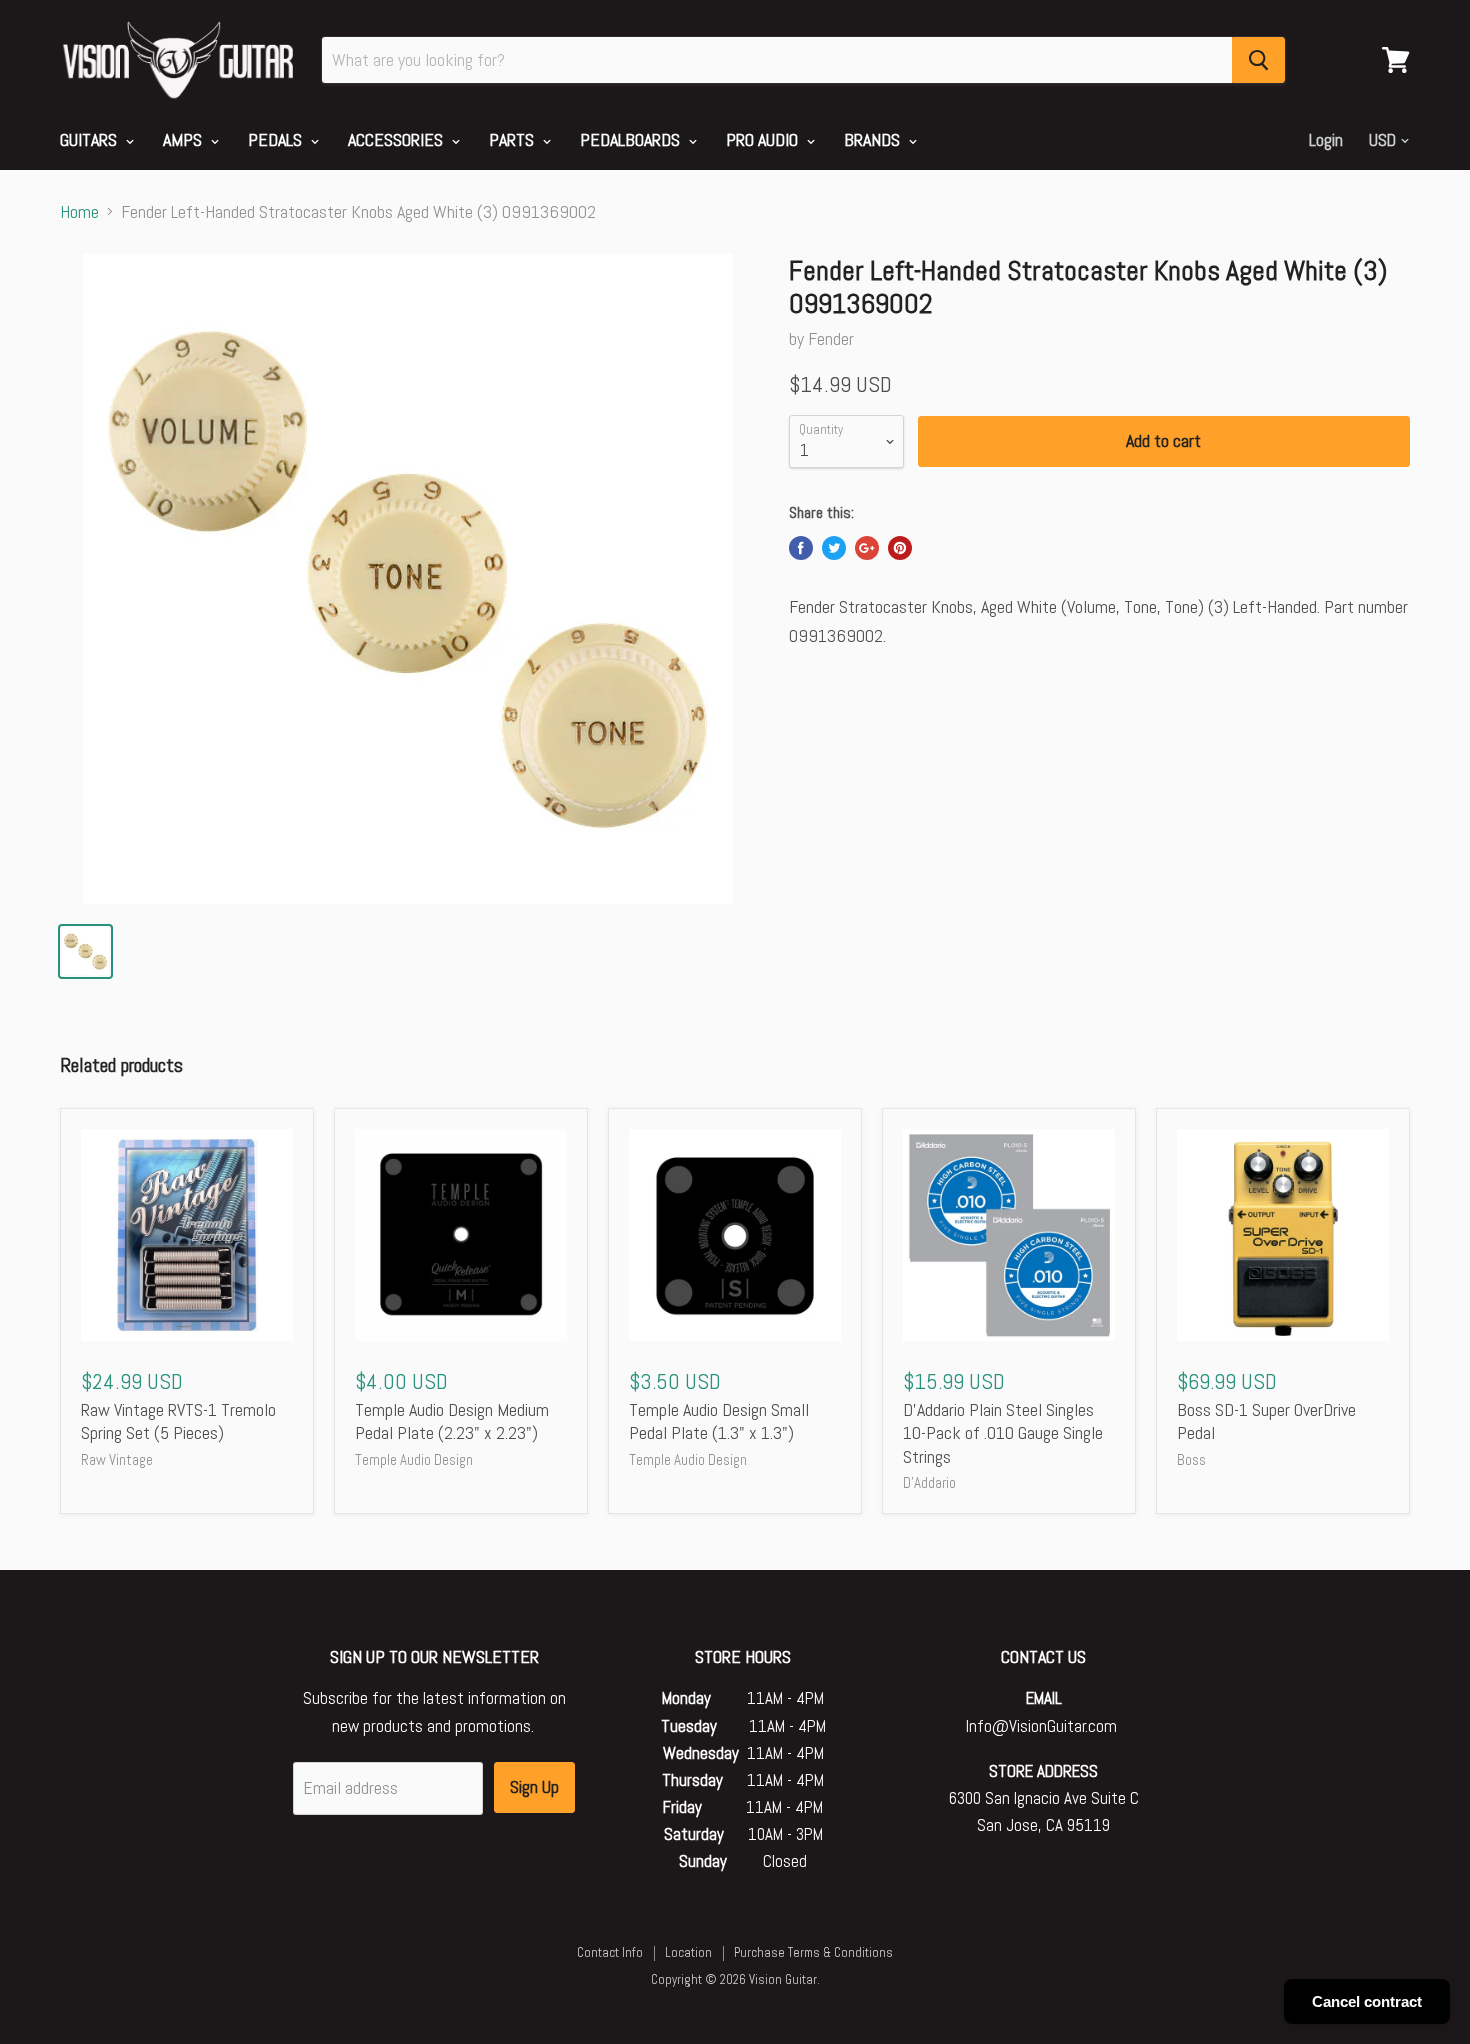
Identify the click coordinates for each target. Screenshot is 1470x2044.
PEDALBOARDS (632, 139)
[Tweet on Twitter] (834, 548)
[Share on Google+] (867, 548)
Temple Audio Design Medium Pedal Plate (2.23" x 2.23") (452, 1421)
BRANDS (874, 139)
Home (79, 212)
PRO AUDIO (764, 139)
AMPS (184, 139)
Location (688, 1952)
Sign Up (534, 1786)
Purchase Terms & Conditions (813, 1952)
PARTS (513, 139)
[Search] (1258, 60)
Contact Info (610, 1952)
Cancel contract (1367, 2001)
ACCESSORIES (397, 139)
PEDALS (277, 139)
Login (1326, 140)
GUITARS (90, 139)
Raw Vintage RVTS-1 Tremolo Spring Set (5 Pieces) (178, 1421)
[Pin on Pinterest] (900, 548)
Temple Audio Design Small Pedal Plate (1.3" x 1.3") (719, 1421)
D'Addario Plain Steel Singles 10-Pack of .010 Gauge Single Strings (1003, 1433)
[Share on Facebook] (801, 548)
